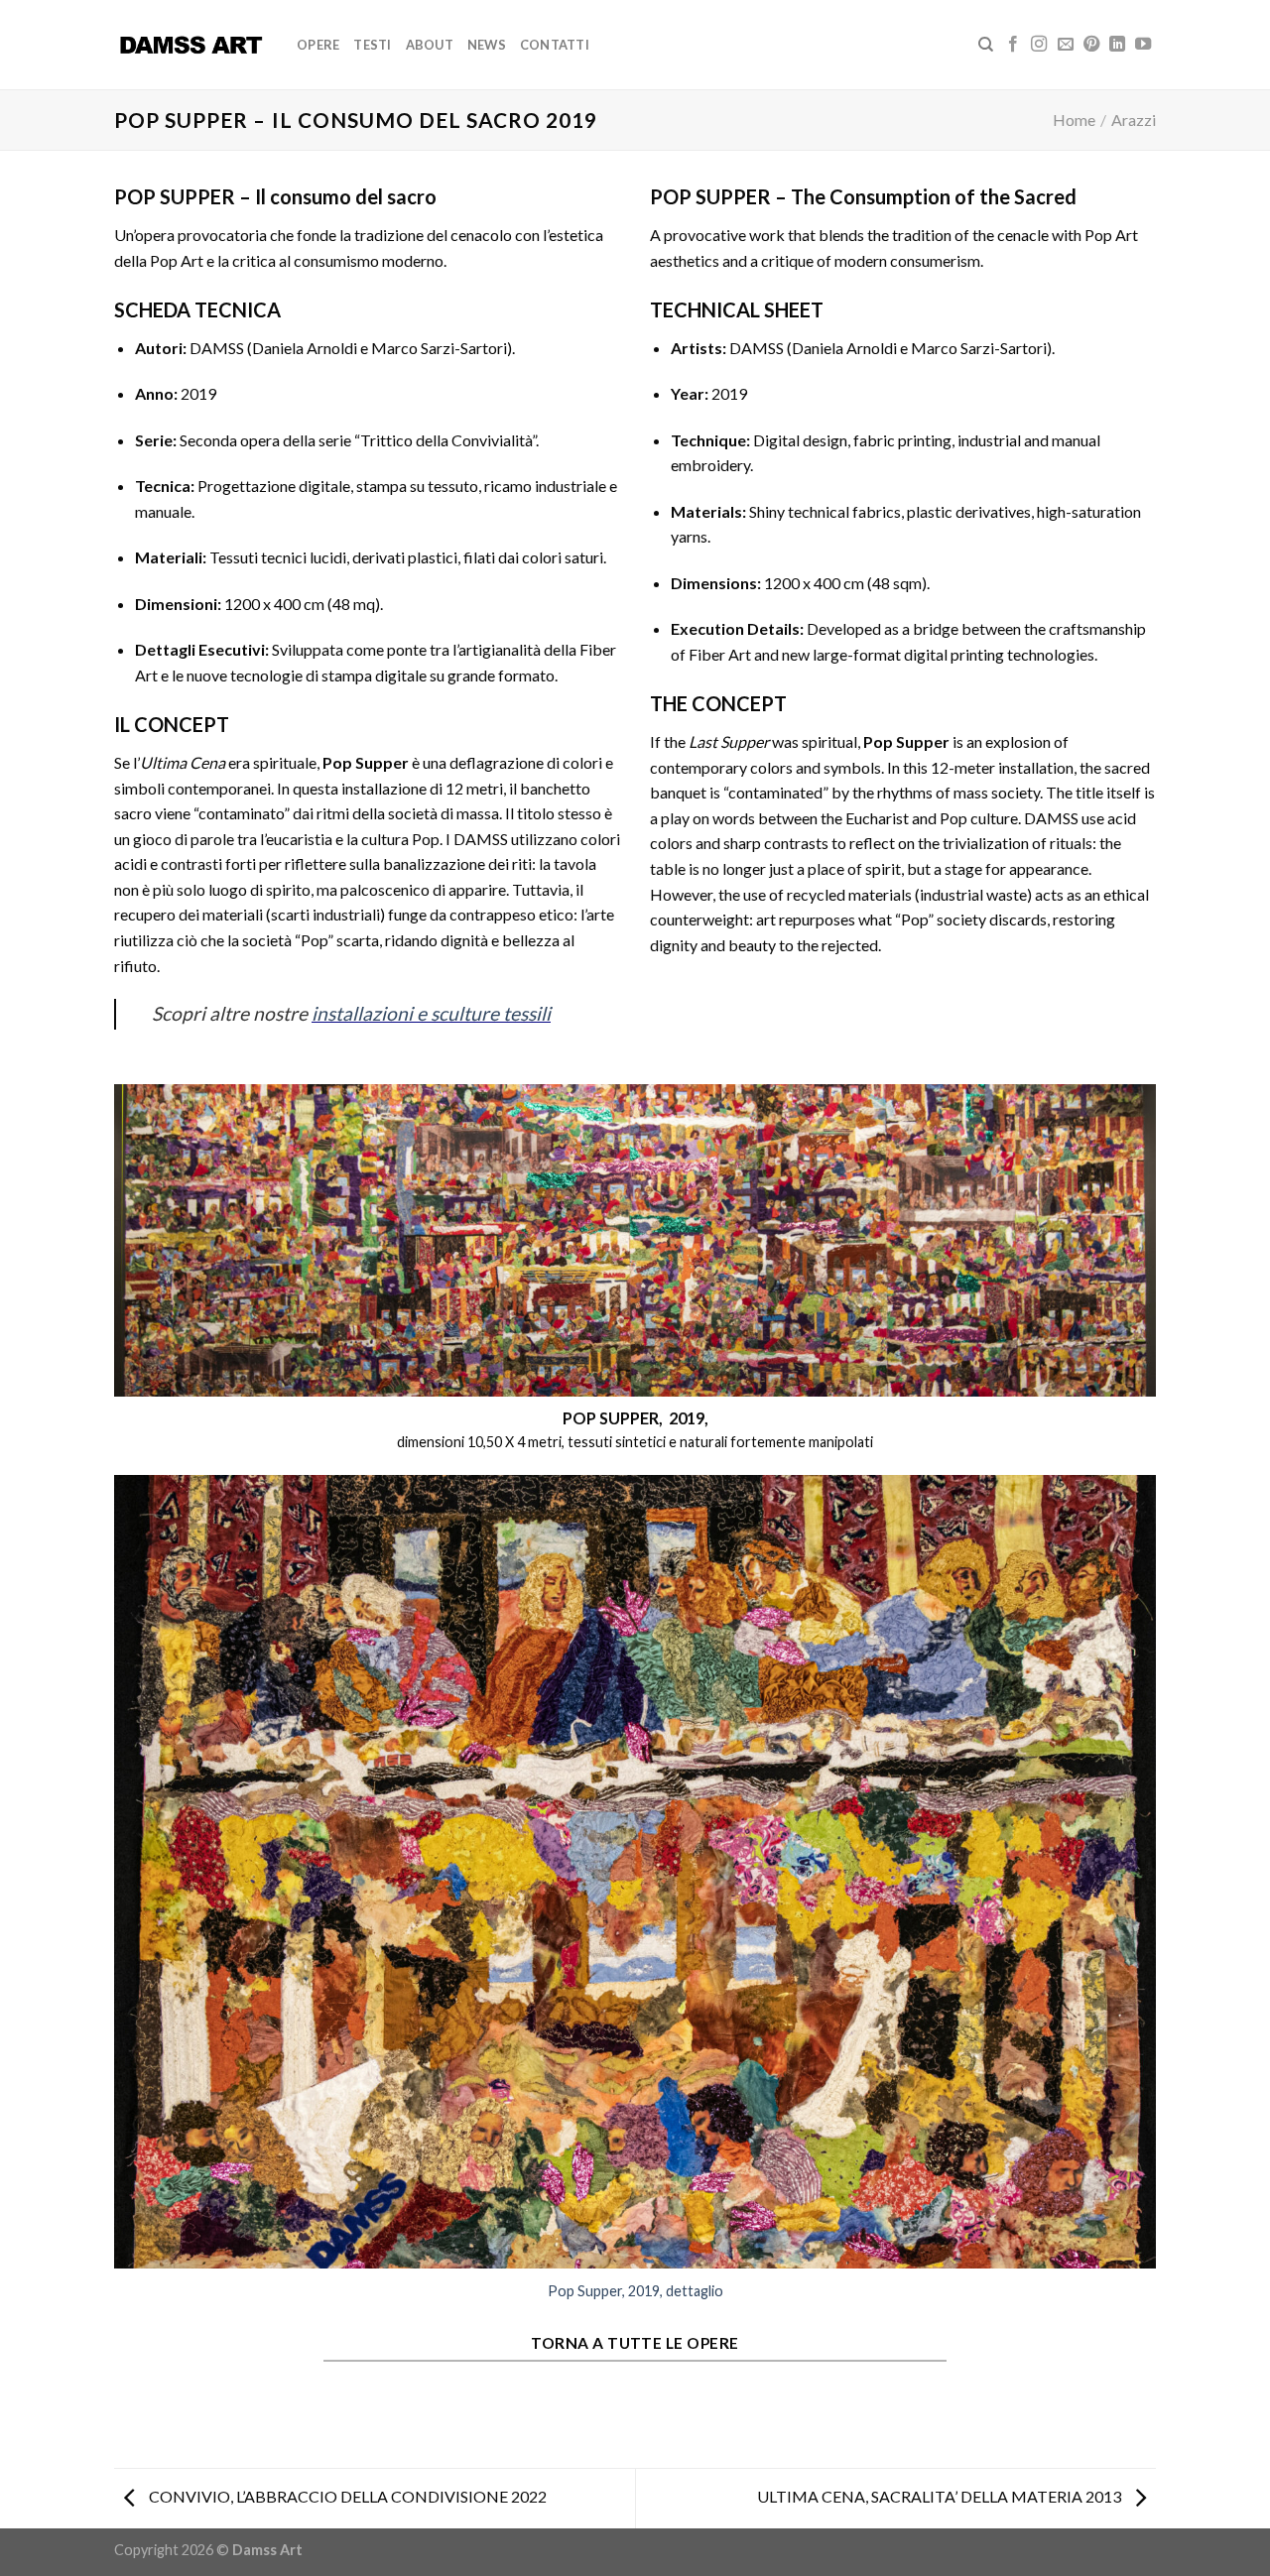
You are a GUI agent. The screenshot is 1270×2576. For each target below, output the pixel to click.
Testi (372, 45)
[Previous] (125, 1898)
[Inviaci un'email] (1066, 45)
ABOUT (430, 45)
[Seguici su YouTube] (1143, 45)
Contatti (555, 45)
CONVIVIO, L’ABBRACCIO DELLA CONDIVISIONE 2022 (346, 2496)
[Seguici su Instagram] (1039, 45)
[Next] (1145, 1898)
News (487, 45)
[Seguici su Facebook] (1013, 45)
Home (1074, 120)
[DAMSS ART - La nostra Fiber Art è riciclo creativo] (190, 45)
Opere (318, 45)
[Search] (986, 45)
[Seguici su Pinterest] (1091, 45)
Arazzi (1134, 120)
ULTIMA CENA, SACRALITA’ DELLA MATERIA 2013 (941, 2496)
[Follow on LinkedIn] (1117, 45)
